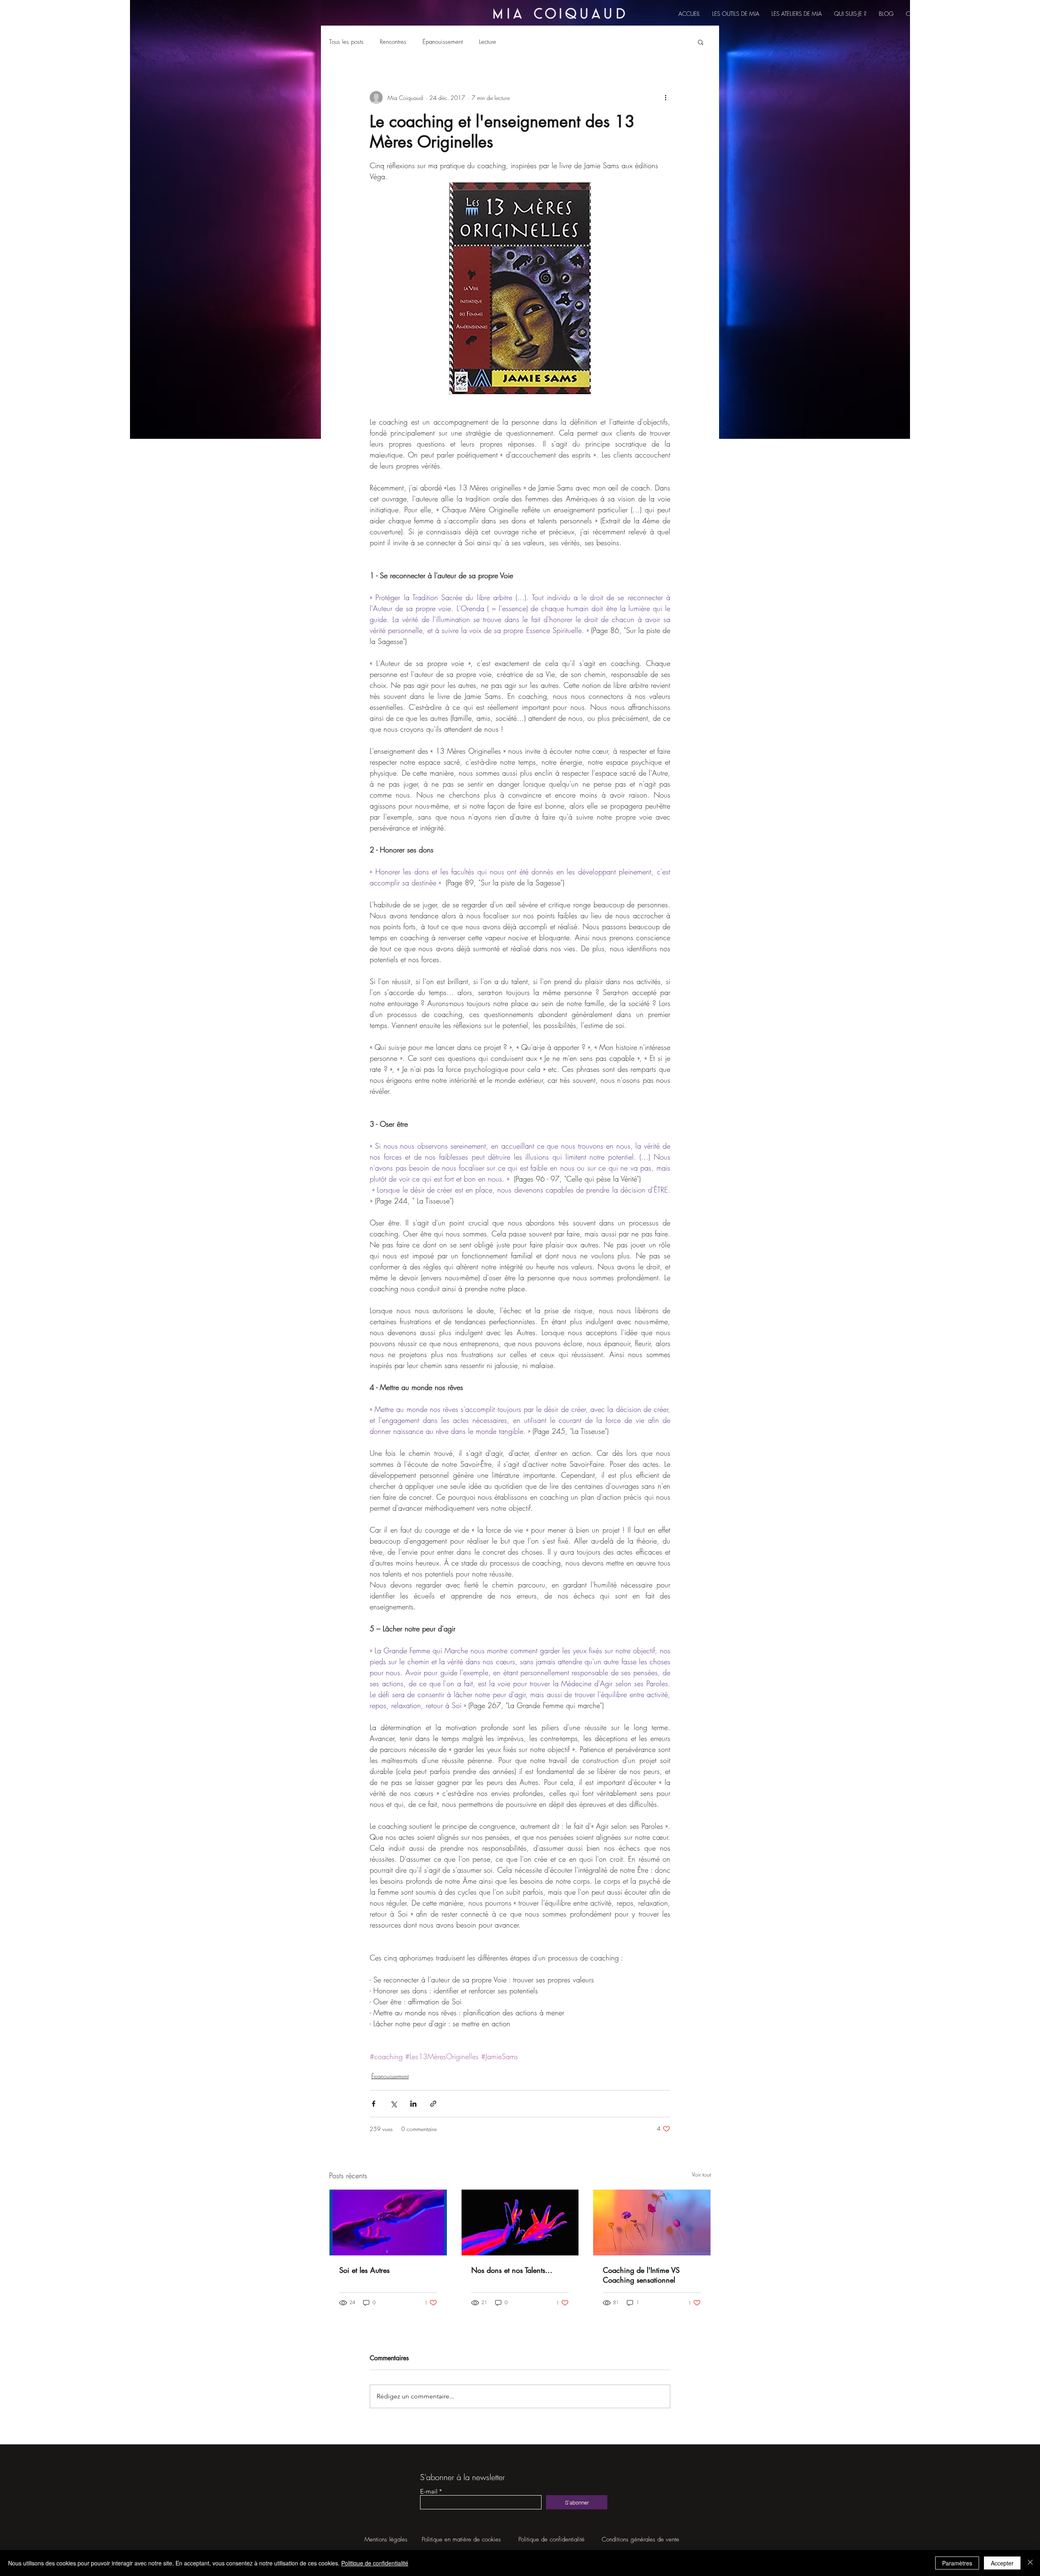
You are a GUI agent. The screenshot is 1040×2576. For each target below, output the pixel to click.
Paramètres (957, 2563)
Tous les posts (346, 42)
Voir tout (701, 2174)
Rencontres (393, 42)
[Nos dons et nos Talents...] (520, 2223)
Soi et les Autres (364, 2270)
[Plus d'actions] (665, 98)
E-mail (429, 2491)
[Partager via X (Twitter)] (393, 2104)
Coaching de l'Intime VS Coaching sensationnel (641, 2275)
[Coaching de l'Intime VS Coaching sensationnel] (652, 2223)
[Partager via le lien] (433, 2104)
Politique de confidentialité (375, 2563)
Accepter (1002, 2563)
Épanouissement (443, 42)
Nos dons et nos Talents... (512, 2270)
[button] (701, 42)
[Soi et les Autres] (388, 2223)
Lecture (487, 42)
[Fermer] (1030, 2563)
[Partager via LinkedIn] (413, 2104)
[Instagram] (949, 13)
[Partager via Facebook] (374, 2104)
